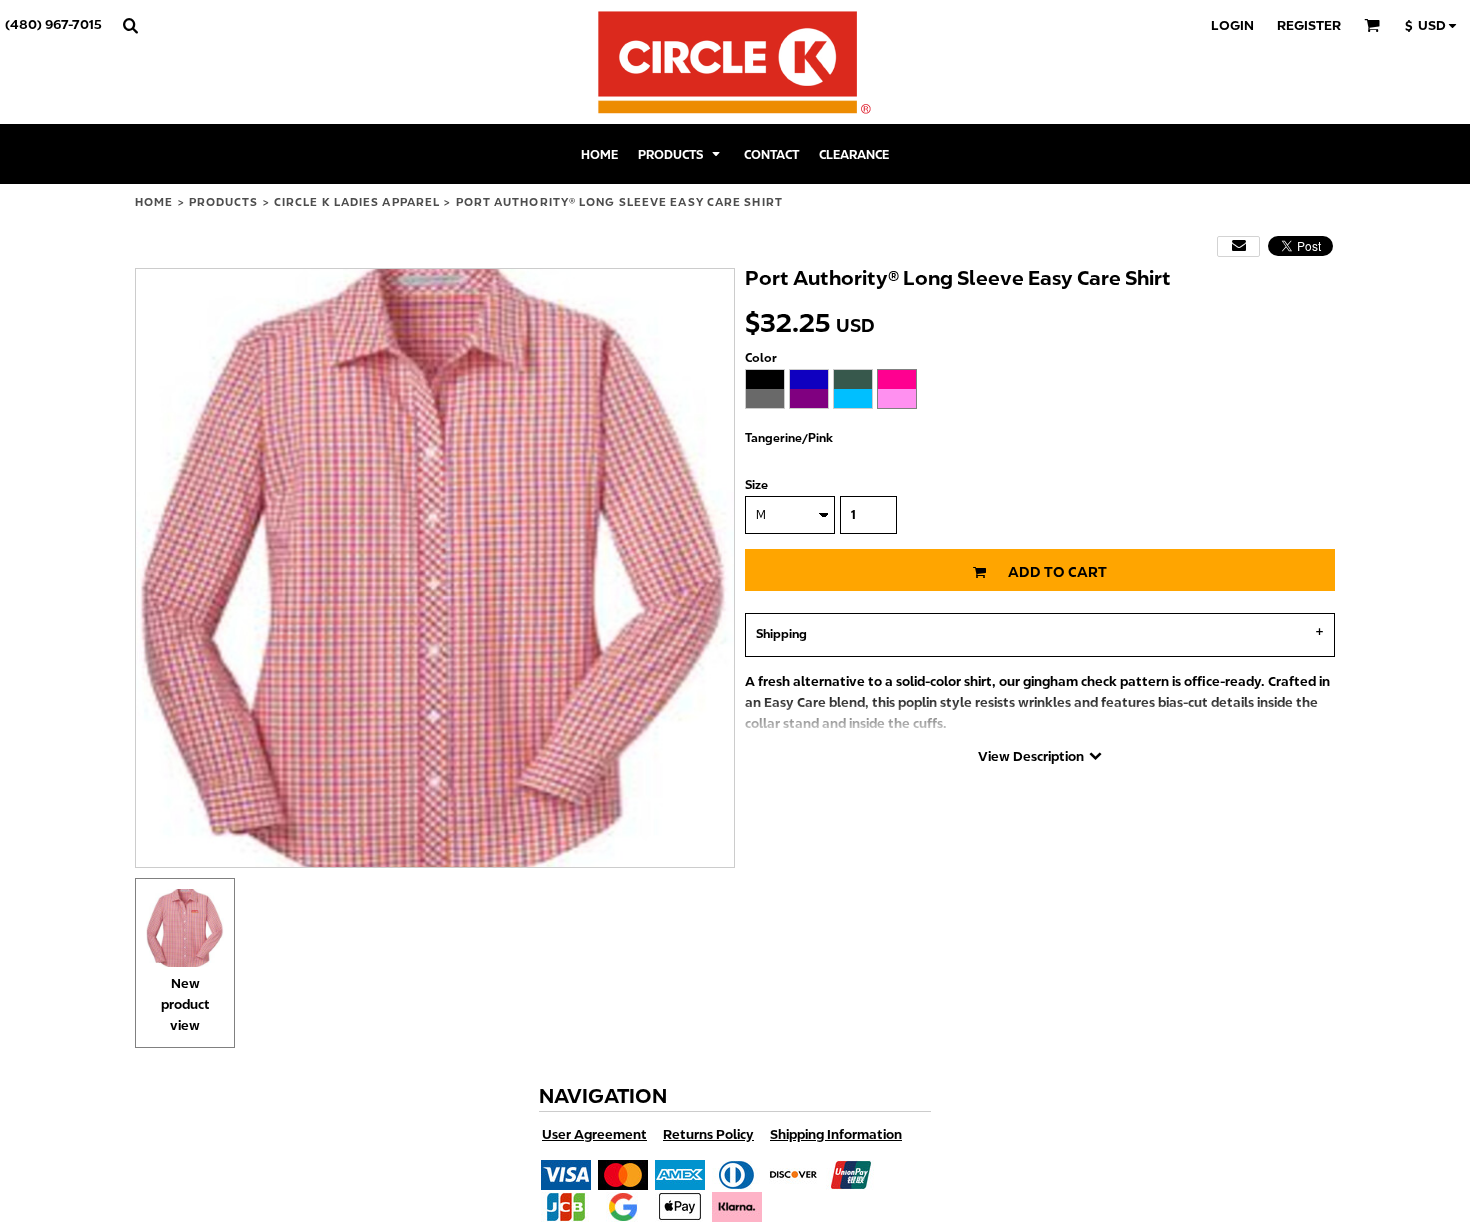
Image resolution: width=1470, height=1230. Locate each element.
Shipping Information (836, 1134)
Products (224, 202)
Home (154, 202)
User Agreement (594, 1134)
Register (1309, 25)
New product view (185, 1004)
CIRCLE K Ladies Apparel (357, 202)
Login (1232, 25)
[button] (130, 25)
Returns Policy (708, 1134)
